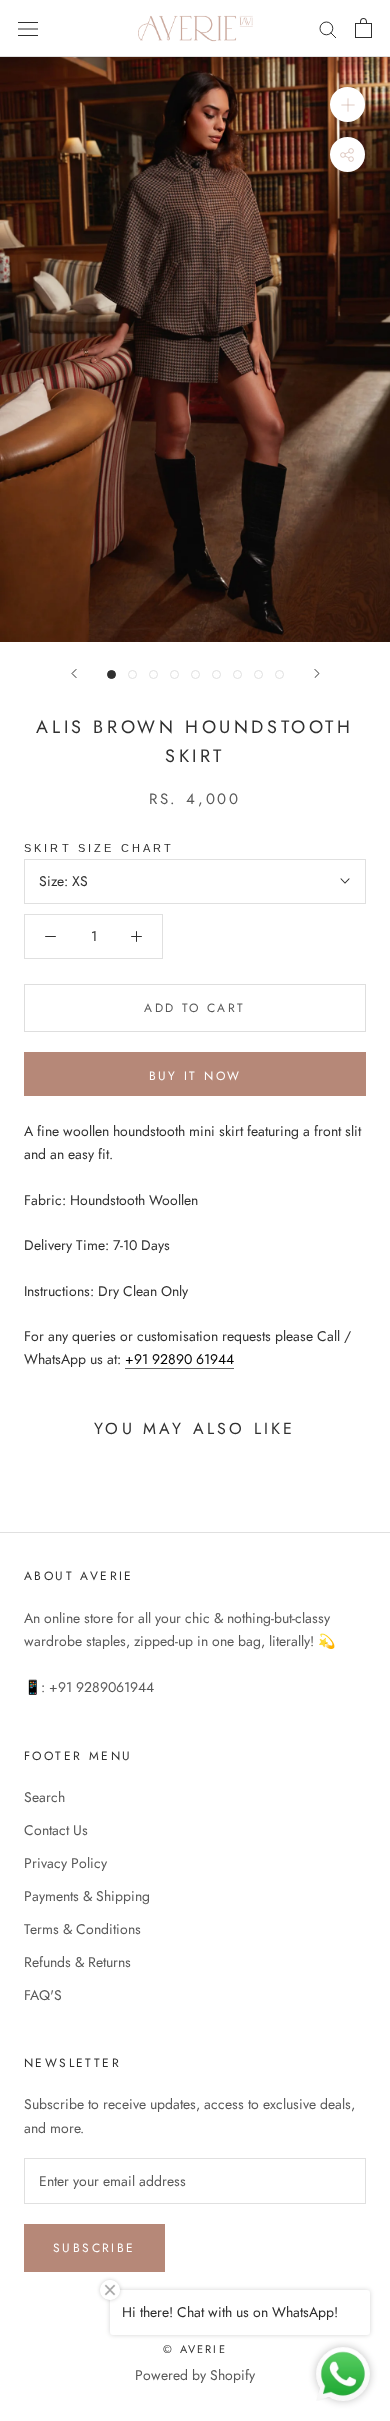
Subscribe (94, 2248)
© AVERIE (195, 2349)
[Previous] (74, 673)
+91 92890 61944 (179, 1359)
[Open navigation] (28, 28)
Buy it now (195, 1076)
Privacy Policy (65, 1863)
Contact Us (56, 1830)
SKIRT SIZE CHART (99, 848)
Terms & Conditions (82, 1929)
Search (44, 1797)
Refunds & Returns (77, 1962)
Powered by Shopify (195, 2375)
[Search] (328, 28)
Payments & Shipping (87, 1896)
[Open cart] (363, 28)
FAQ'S (43, 1995)
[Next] (317, 673)
